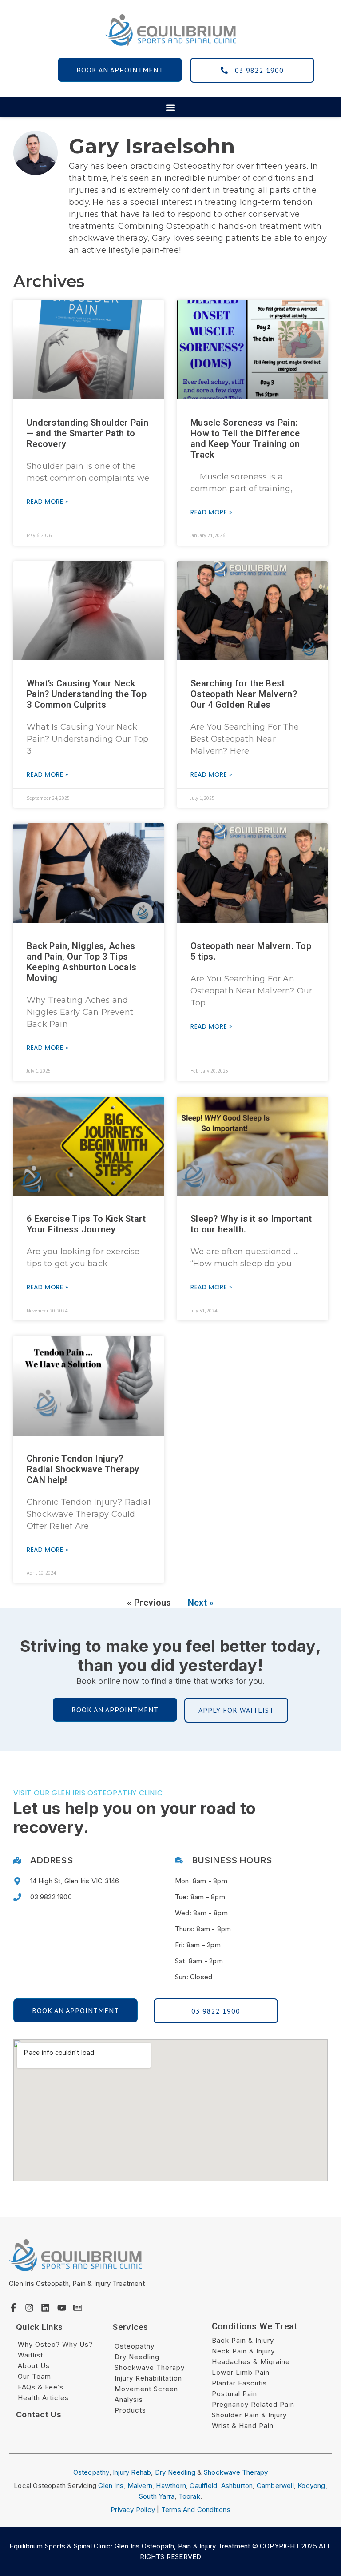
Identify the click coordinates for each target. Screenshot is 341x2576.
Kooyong (311, 2486)
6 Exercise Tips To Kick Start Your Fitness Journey (86, 1224)
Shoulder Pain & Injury (249, 2415)
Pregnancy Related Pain (253, 2404)
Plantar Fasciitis (239, 2383)
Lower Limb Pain (241, 2372)
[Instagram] (29, 2308)
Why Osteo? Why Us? (55, 2344)
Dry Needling (137, 2357)
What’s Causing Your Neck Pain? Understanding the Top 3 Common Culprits (87, 694)
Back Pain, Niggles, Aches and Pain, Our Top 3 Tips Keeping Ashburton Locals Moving (81, 962)
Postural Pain (234, 2394)
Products (130, 2410)
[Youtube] (62, 2308)
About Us (34, 2366)
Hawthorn (171, 2486)
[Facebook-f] (13, 2308)
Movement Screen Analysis (146, 2394)
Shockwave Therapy (150, 2367)
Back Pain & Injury (243, 2340)
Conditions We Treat (255, 2326)
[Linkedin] (45, 2308)
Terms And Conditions (196, 2510)
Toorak (189, 2496)
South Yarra (157, 2496)
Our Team (34, 2376)
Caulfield (203, 2486)
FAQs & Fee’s (41, 2387)
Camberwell (275, 2486)
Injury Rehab (132, 2472)
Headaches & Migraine (251, 2362)
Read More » (48, 502)
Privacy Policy (133, 2510)
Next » (201, 1603)
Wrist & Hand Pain (243, 2426)
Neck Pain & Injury (243, 2351)
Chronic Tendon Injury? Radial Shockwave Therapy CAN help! (83, 1469)
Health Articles (43, 2398)
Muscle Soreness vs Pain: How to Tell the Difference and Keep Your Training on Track (245, 439)
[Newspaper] (78, 2308)
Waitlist (30, 2355)
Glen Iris (111, 2486)
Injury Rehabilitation (148, 2378)
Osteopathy (135, 2346)
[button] (171, 107)
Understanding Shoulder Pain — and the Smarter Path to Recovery (87, 433)
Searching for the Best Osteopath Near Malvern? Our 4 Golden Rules (244, 694)
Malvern (140, 2486)
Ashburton (237, 2486)
